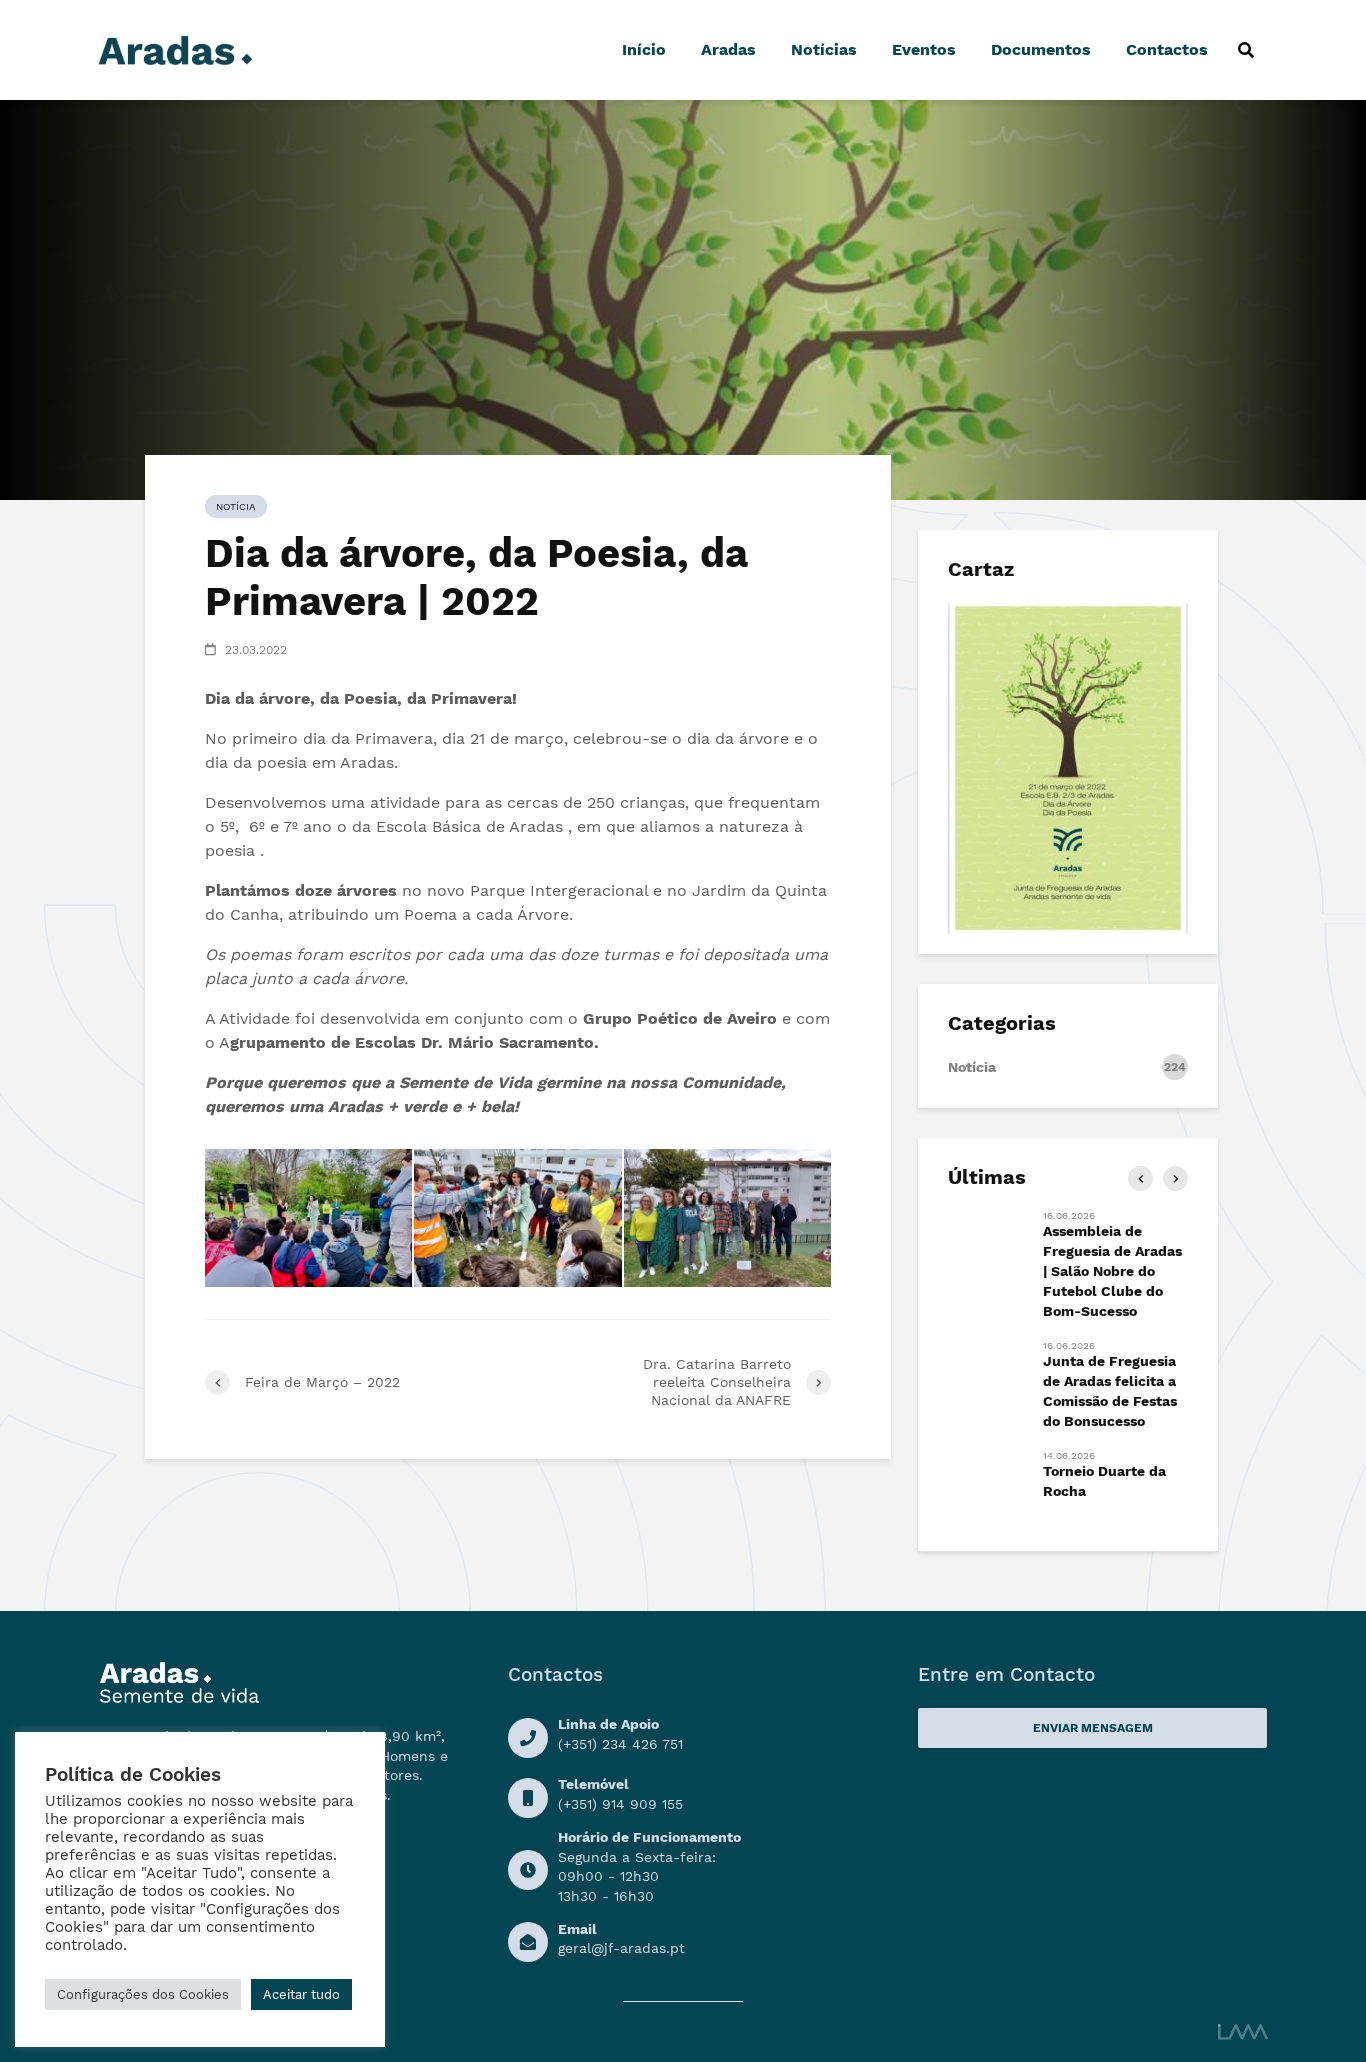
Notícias (824, 49)
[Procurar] (1245, 50)
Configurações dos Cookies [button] (143, 1994)
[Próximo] (1175, 1178)
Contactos (1167, 49)
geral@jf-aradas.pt (621, 1948)
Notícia (236, 506)
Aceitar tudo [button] (301, 1994)
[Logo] (175, 48)
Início (644, 49)
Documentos (1041, 49)
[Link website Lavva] (1243, 2031)
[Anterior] (1140, 1178)
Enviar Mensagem (1093, 1728)
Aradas (728, 49)
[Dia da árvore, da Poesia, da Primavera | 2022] (308, 1218)
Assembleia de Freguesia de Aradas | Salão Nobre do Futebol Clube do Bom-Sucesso (1112, 1271)
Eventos (924, 49)
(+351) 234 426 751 (620, 1744)
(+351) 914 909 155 (620, 1804)
